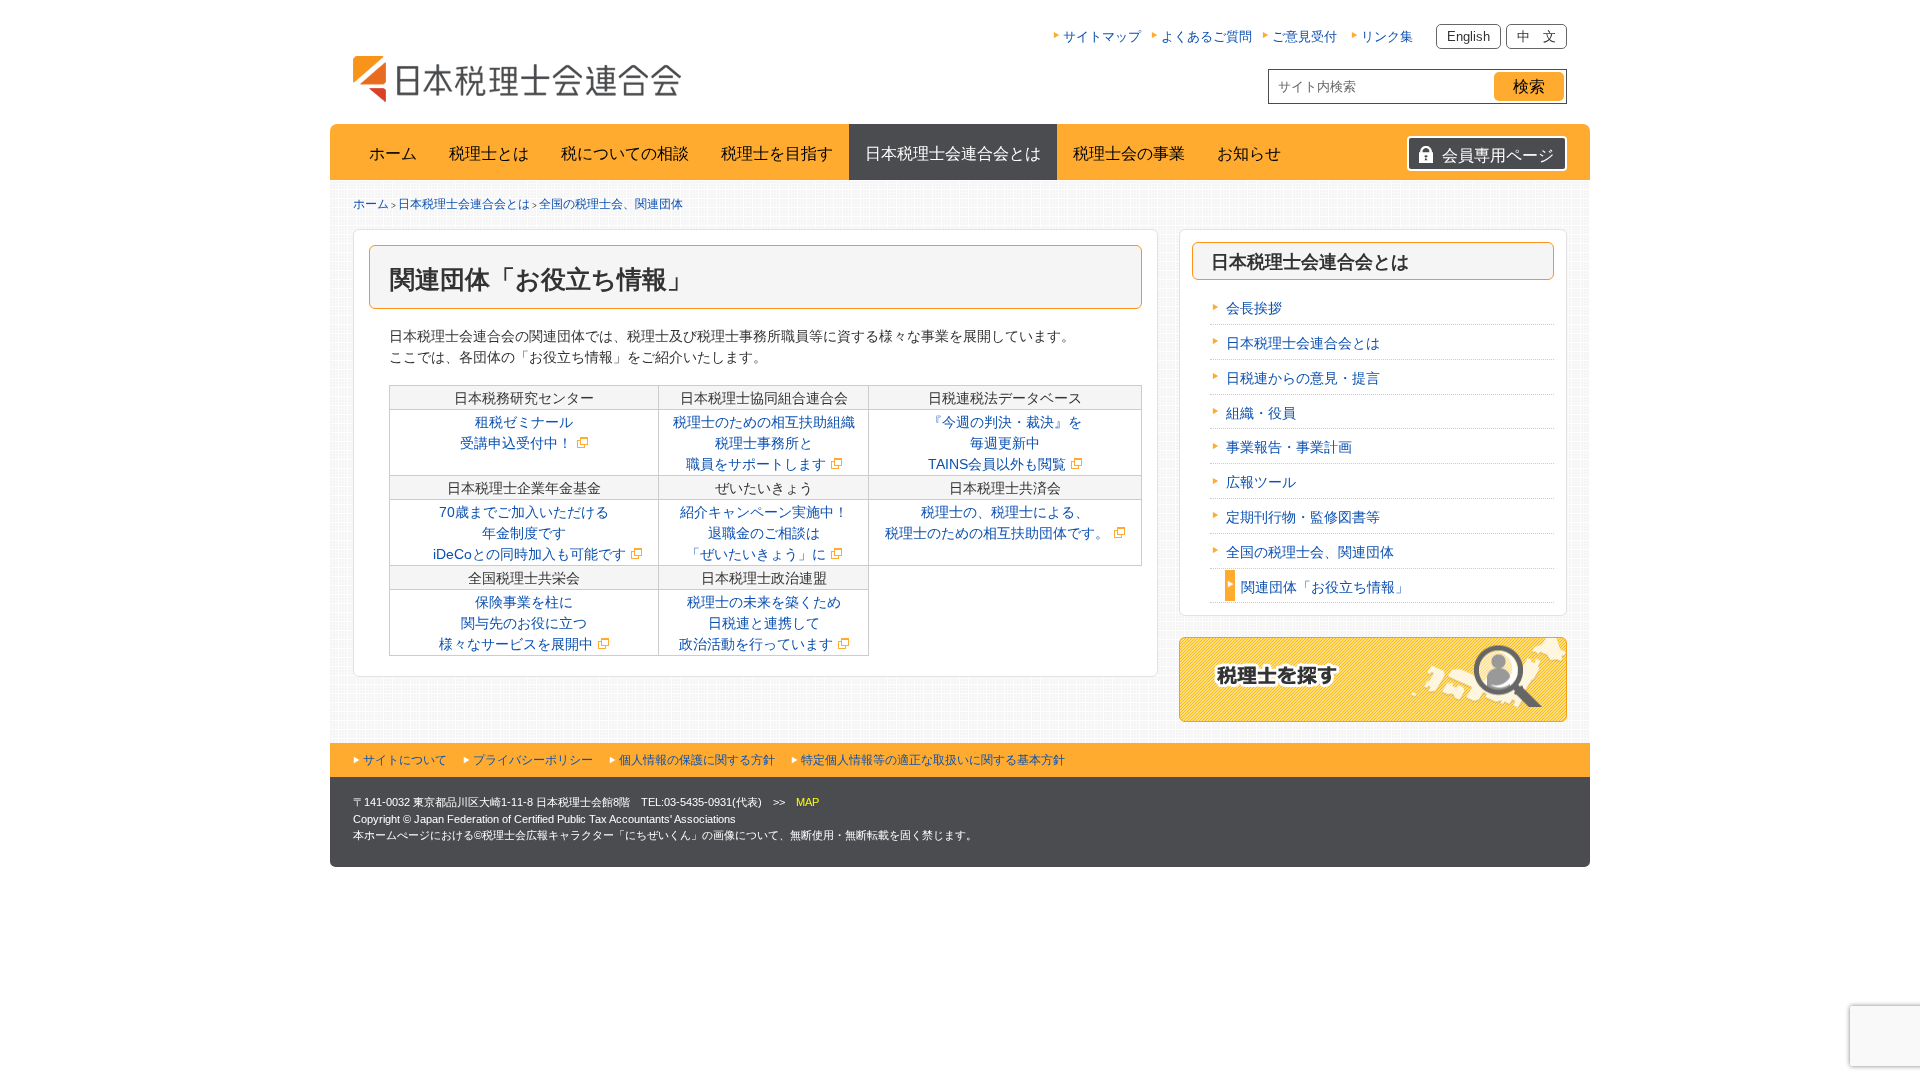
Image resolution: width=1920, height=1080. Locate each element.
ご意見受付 (1304, 36)
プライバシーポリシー (533, 760)
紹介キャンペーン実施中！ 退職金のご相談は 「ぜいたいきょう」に (764, 533)
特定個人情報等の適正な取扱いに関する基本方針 (933, 760)
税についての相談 (625, 153)
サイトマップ (1102, 36)
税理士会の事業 (1129, 153)
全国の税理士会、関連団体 (611, 204)
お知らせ (1249, 153)
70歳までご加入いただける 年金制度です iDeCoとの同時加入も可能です (515, 533)
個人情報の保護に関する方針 (697, 760)
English (1468, 36)
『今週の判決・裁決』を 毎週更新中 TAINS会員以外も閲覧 (1005, 443)
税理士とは (489, 153)
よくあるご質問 (1206, 36)
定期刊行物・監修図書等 (1303, 517)
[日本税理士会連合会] (517, 79)
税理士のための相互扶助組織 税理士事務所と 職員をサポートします (764, 443)
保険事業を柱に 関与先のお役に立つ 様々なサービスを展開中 (516, 623)
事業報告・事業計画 (1289, 447)
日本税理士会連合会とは (953, 153)
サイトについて (405, 760)
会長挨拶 (1254, 308)
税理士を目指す (777, 153)
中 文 (1536, 36)
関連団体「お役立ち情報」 (1325, 587)
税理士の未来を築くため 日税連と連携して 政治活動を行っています (760, 623)
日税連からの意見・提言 (1303, 378)
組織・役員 (1261, 413)
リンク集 (1387, 36)
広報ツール (1261, 482)
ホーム (393, 153)
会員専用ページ (1498, 155)
